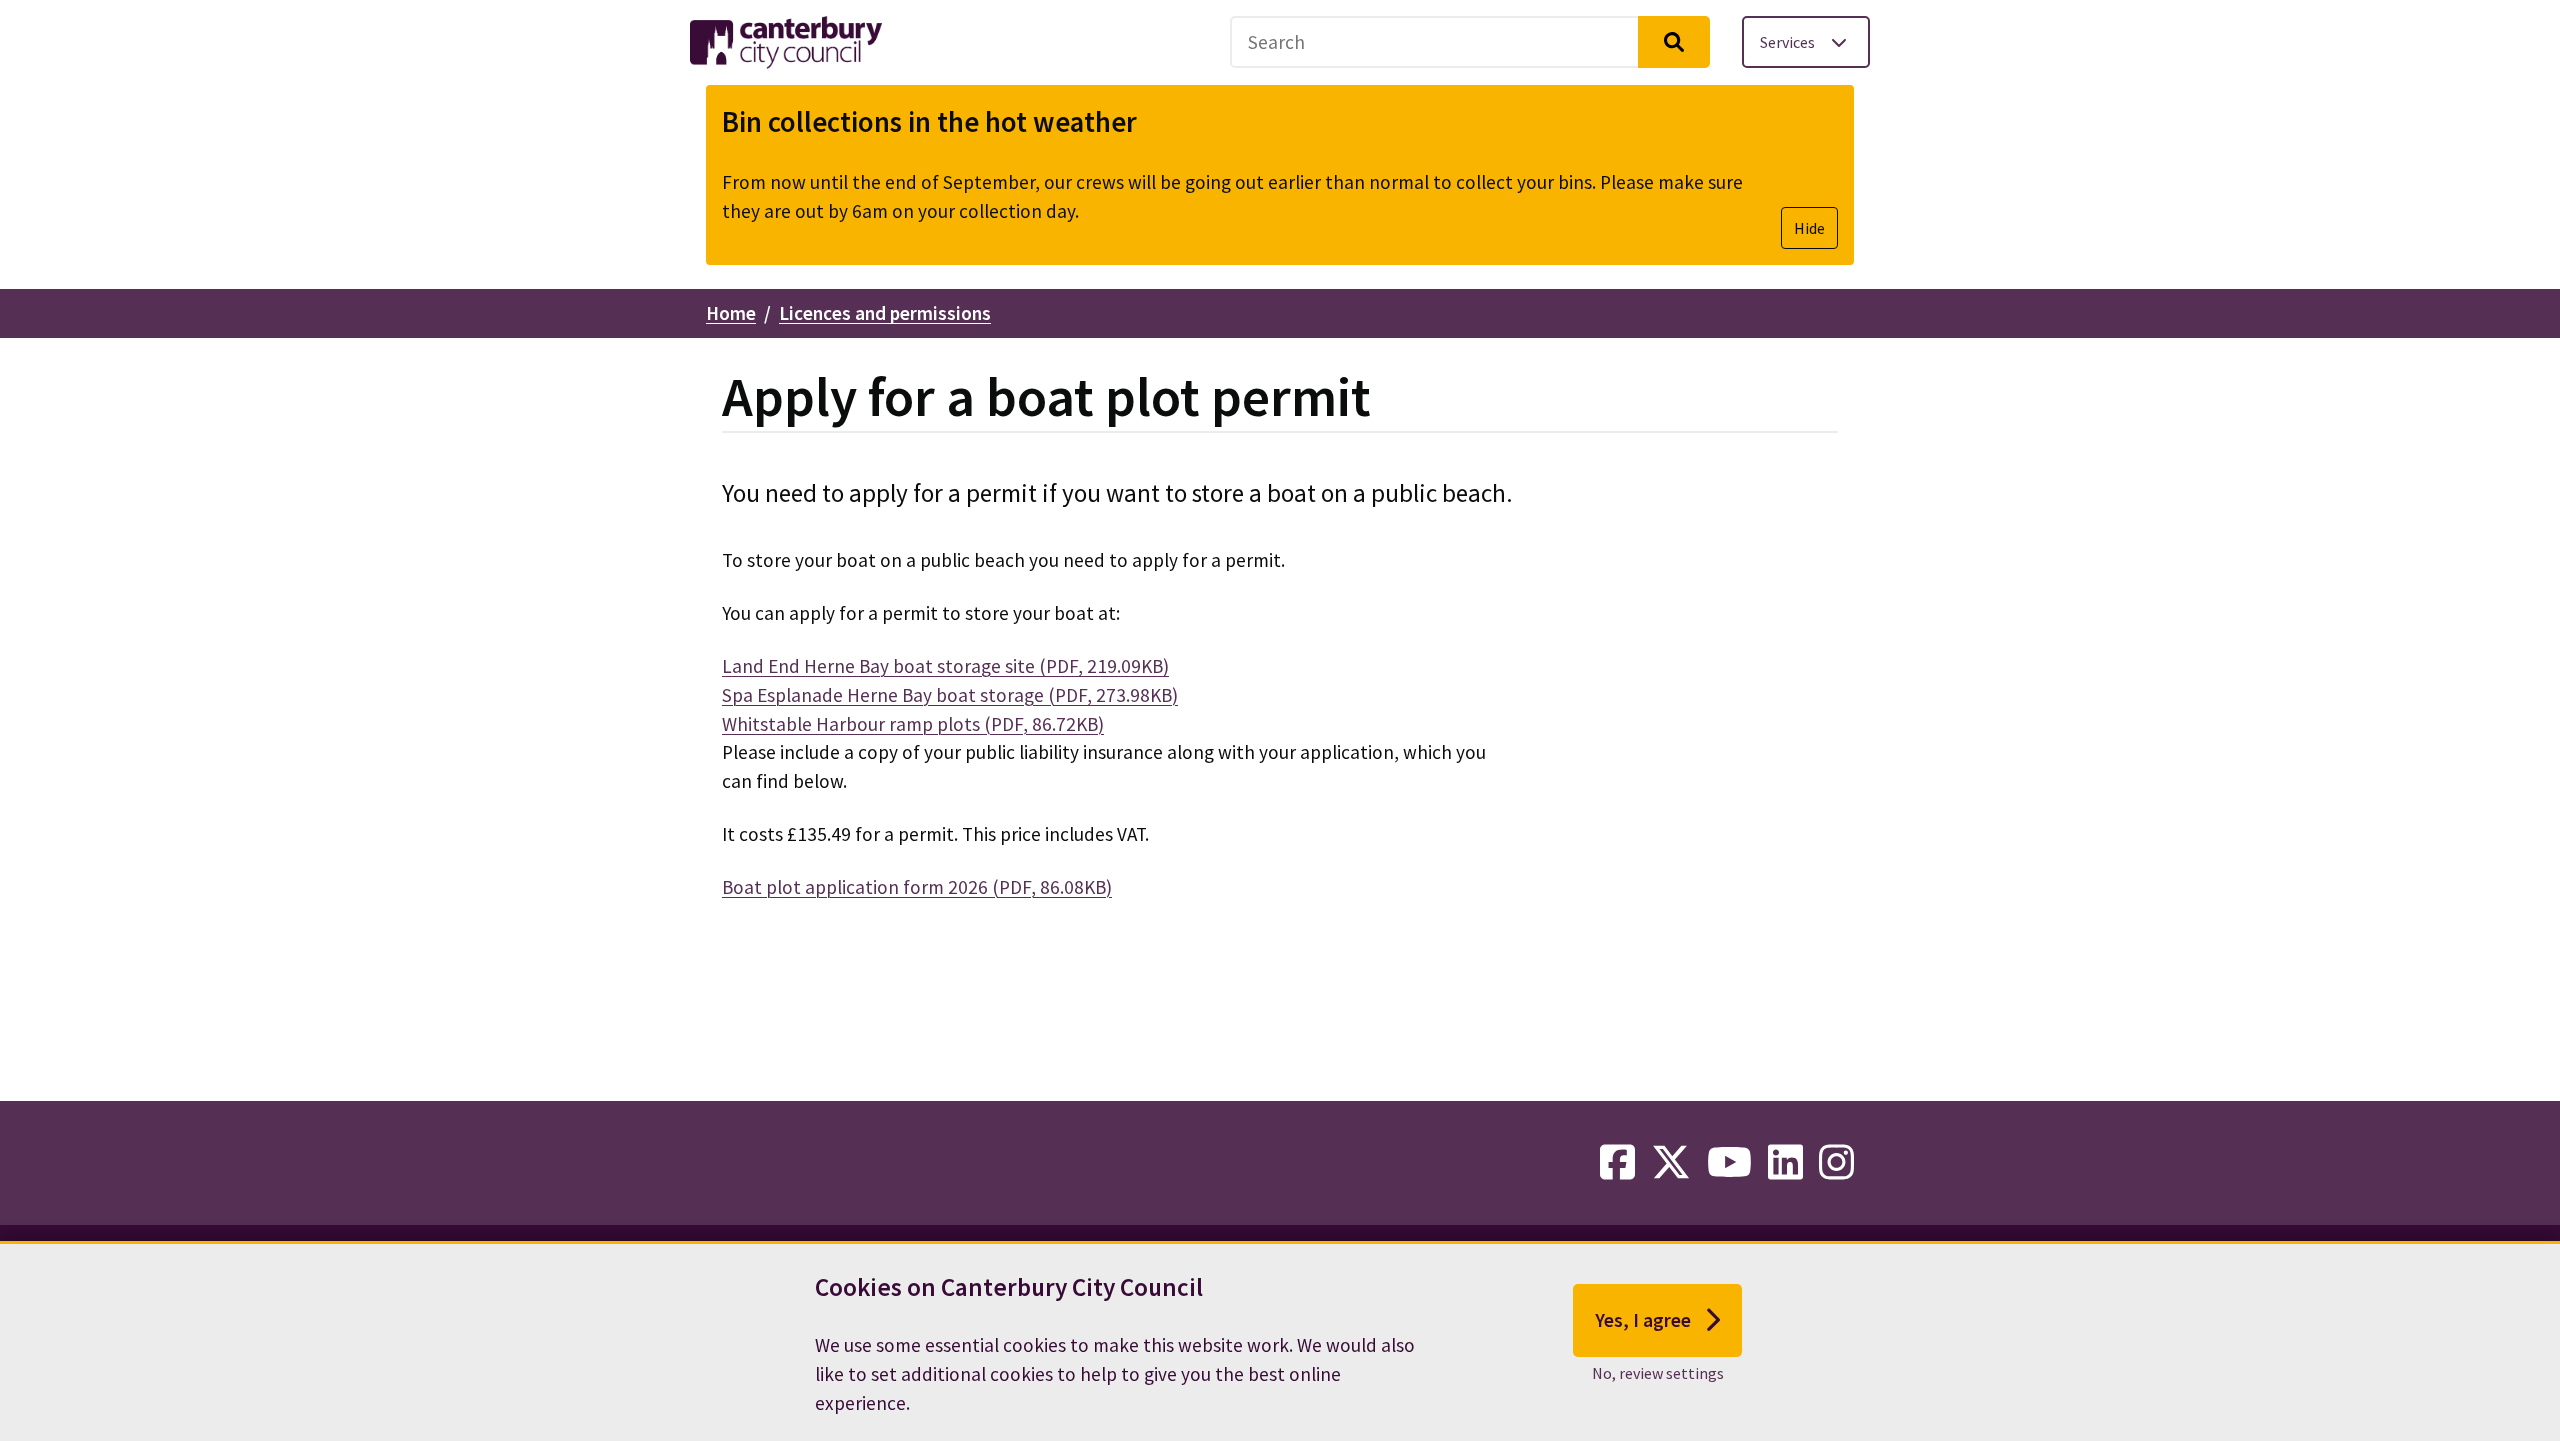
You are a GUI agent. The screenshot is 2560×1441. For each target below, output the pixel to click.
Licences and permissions (885, 313)
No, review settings (1658, 1372)
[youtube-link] (1729, 1163)
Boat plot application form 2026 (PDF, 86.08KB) (917, 887)
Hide (1809, 228)
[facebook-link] (1617, 1163)
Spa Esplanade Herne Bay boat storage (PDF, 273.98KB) (950, 695)
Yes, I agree (1643, 1319)
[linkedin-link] (1785, 1163)
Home (731, 313)
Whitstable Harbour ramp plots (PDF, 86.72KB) (913, 724)
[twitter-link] (1671, 1163)
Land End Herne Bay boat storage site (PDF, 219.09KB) (945, 666)
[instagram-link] (1836, 1163)
